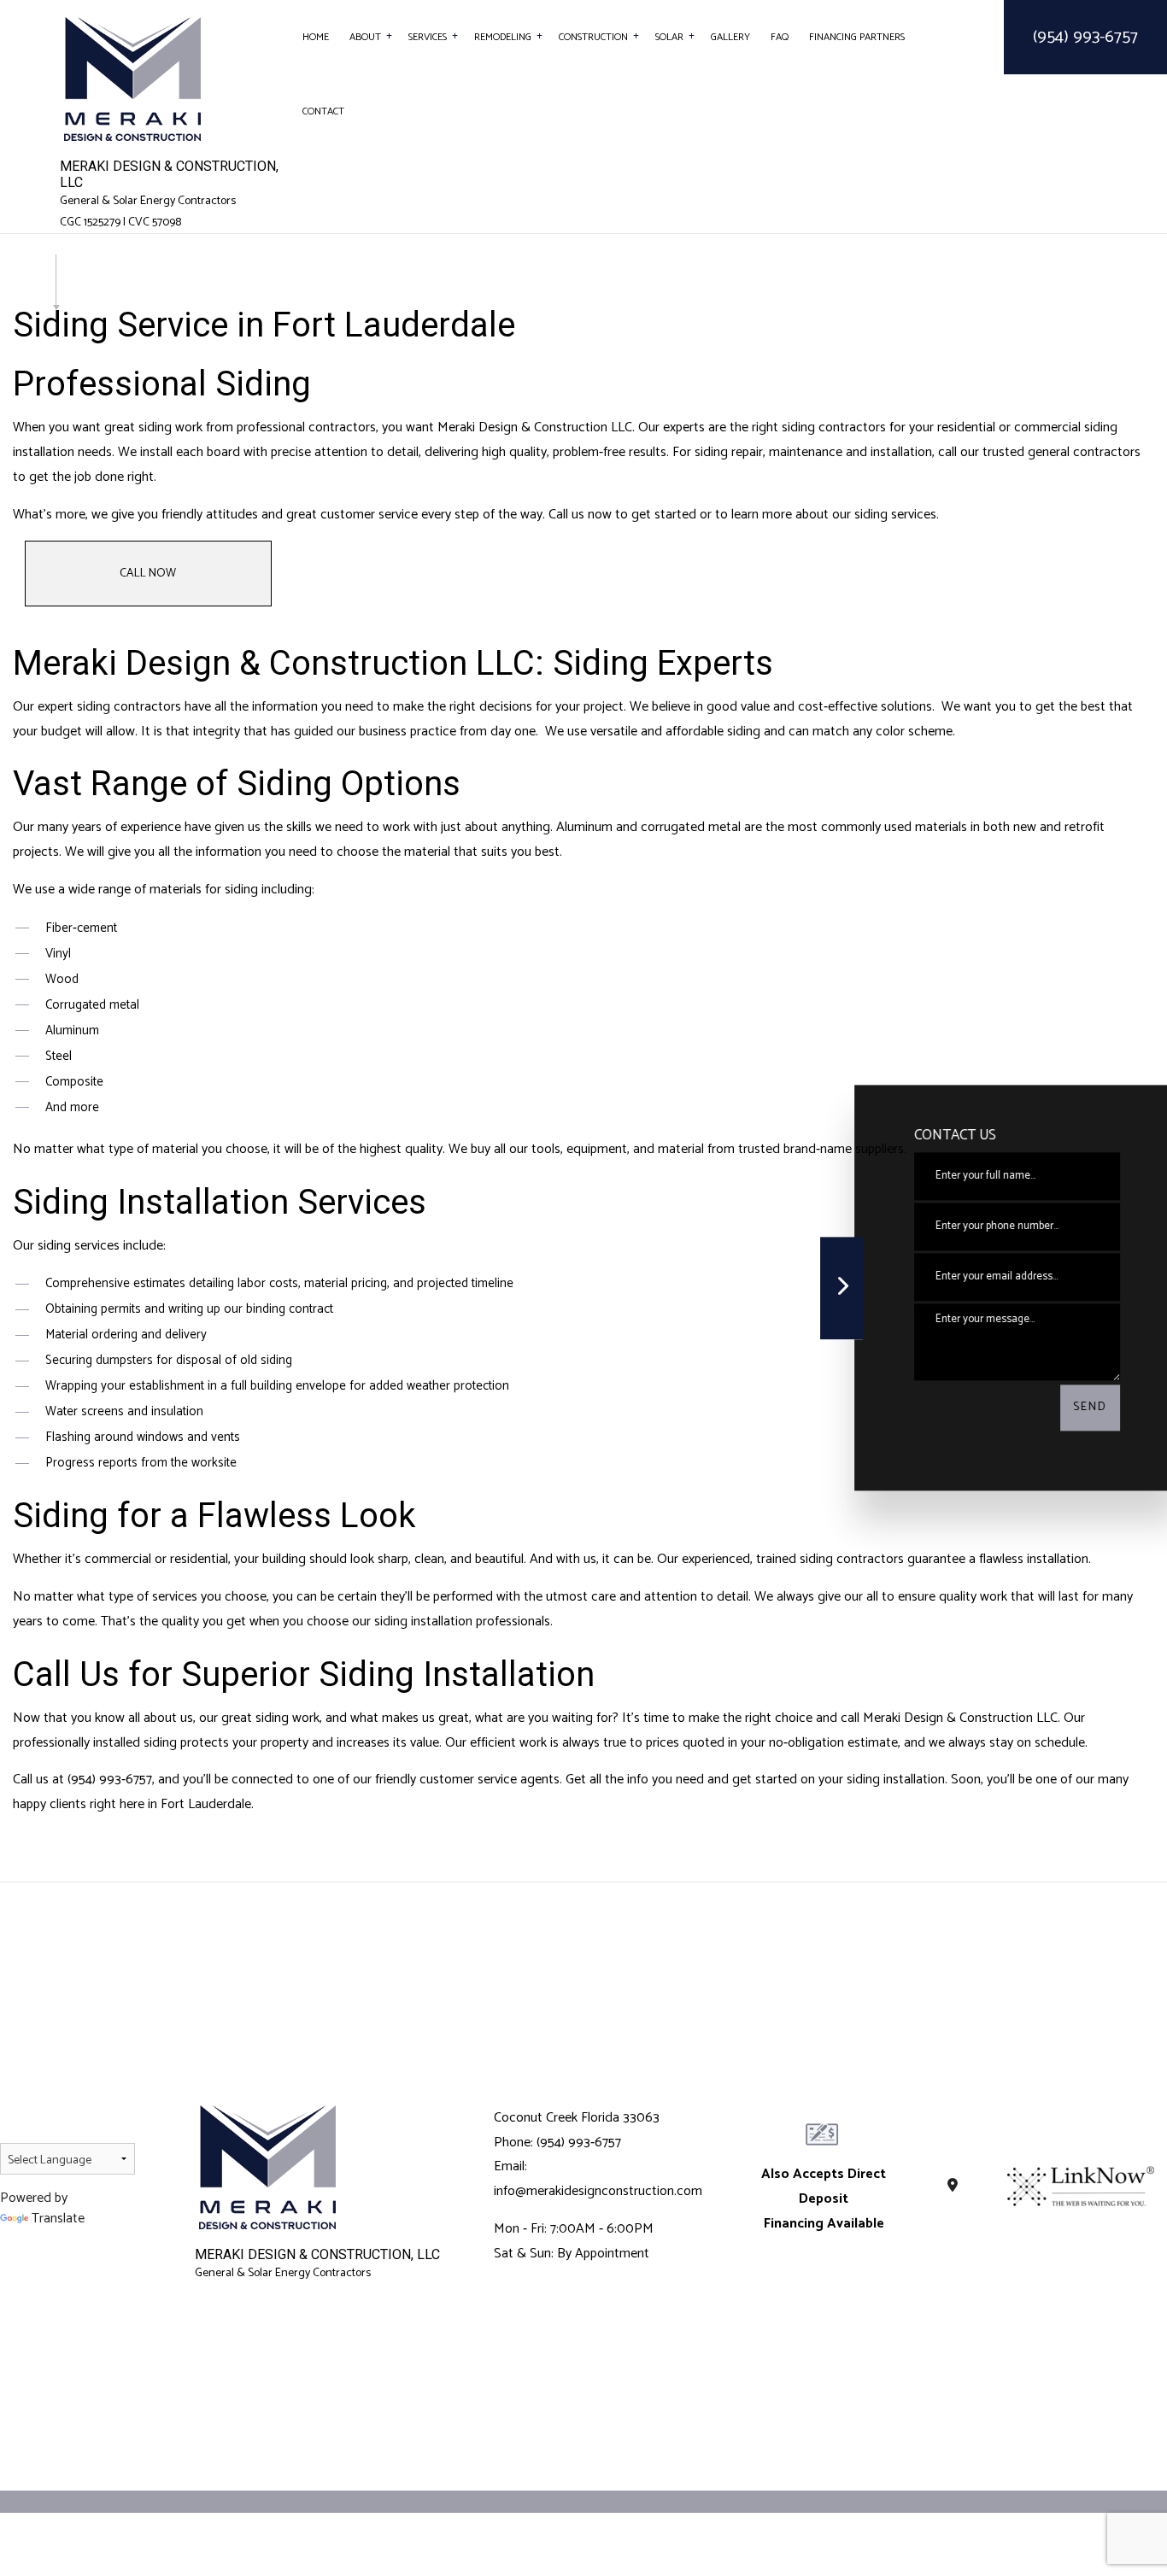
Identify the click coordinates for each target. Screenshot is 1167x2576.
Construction (593, 37)
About (365, 37)
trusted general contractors (1061, 452)
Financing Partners (857, 37)
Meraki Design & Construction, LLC (169, 174)
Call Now (148, 574)
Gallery (730, 37)
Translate (58, 2219)
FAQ (780, 37)
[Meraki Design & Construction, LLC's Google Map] (953, 2186)
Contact (323, 111)
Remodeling (503, 37)
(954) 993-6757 (1085, 37)
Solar (669, 37)
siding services (895, 515)
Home (316, 37)
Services (428, 37)
